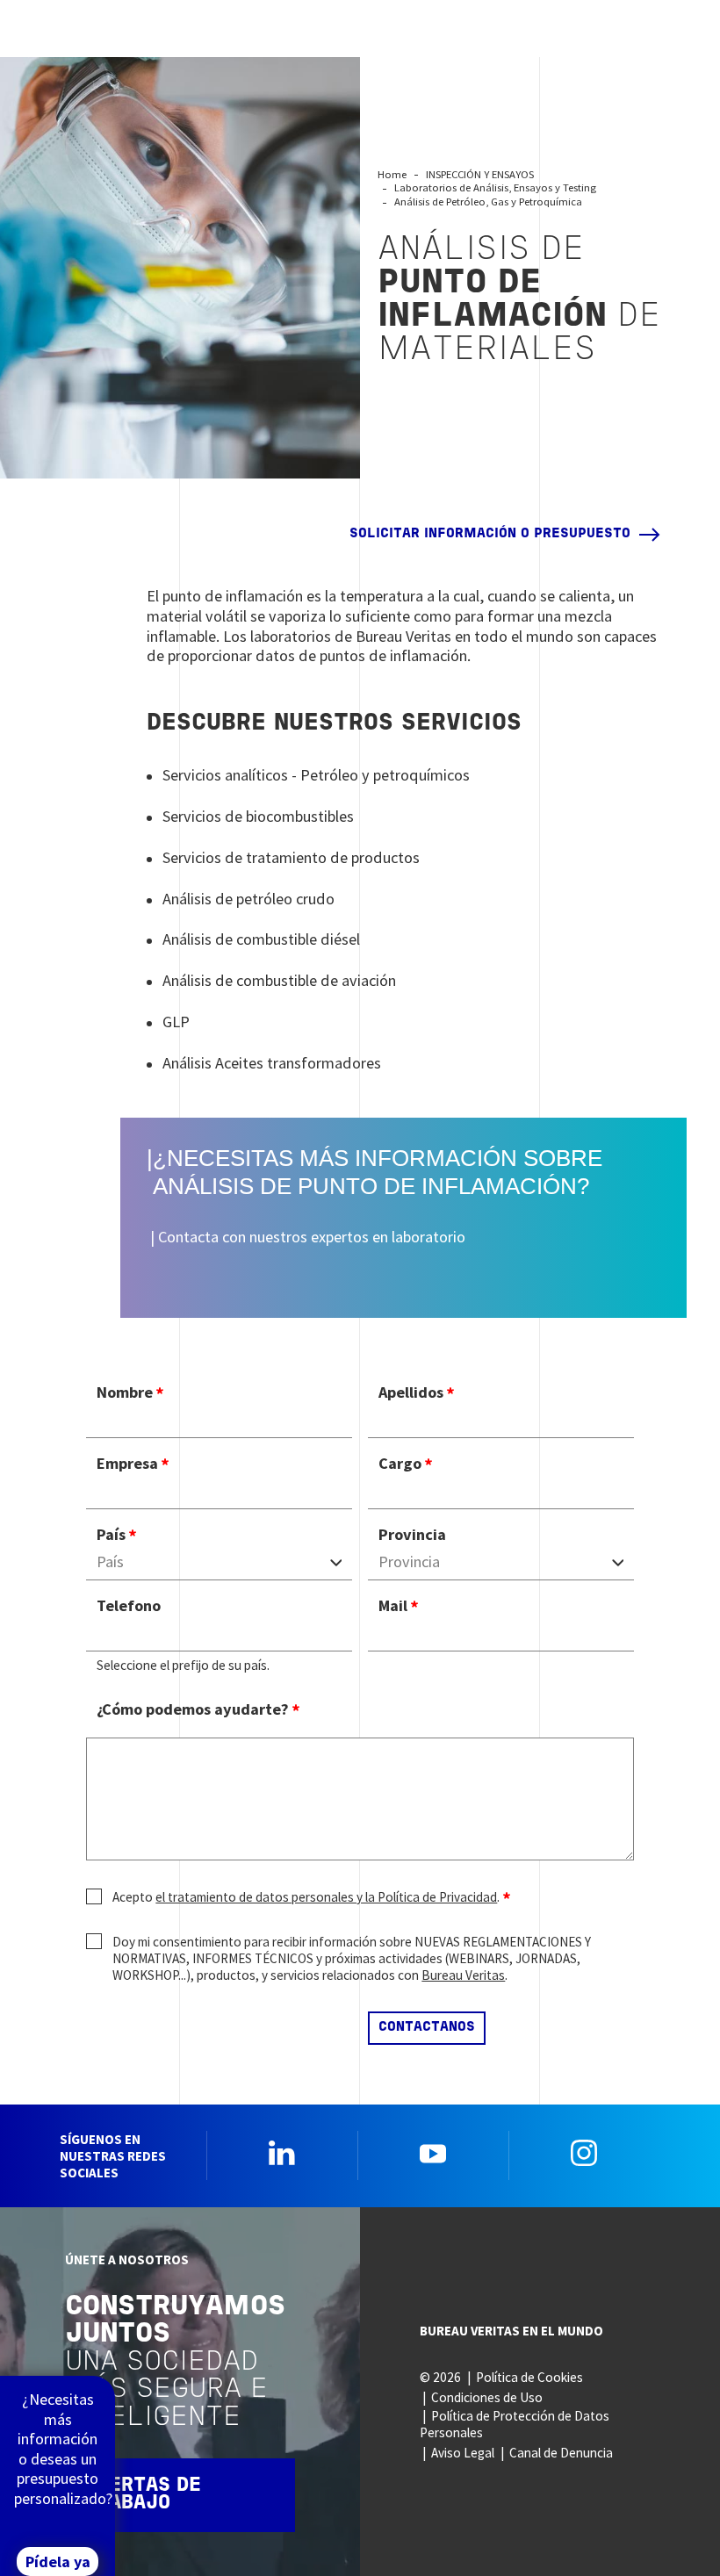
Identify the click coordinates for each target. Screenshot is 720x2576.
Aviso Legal (463, 2453)
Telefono (129, 1606)
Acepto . (306, 1897)
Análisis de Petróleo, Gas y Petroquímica (488, 201)
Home (392, 174)
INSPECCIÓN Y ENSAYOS (480, 174)
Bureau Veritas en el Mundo (511, 2331)
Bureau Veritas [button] (463, 1975)
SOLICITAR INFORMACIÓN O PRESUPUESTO (490, 534)
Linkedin (282, 2153)
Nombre (125, 1392)
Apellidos (411, 1392)
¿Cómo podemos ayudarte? (193, 1709)
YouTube (433, 2153)
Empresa (127, 1464)
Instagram (584, 2153)
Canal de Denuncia (561, 2453)
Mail (393, 1606)
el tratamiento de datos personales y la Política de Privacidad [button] (326, 1897)
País (111, 1535)
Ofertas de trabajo (143, 2495)
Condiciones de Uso (487, 2397)
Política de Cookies (529, 2377)
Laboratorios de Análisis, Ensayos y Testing (495, 187)
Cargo (400, 1464)
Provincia (412, 1535)
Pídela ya (58, 2562)
